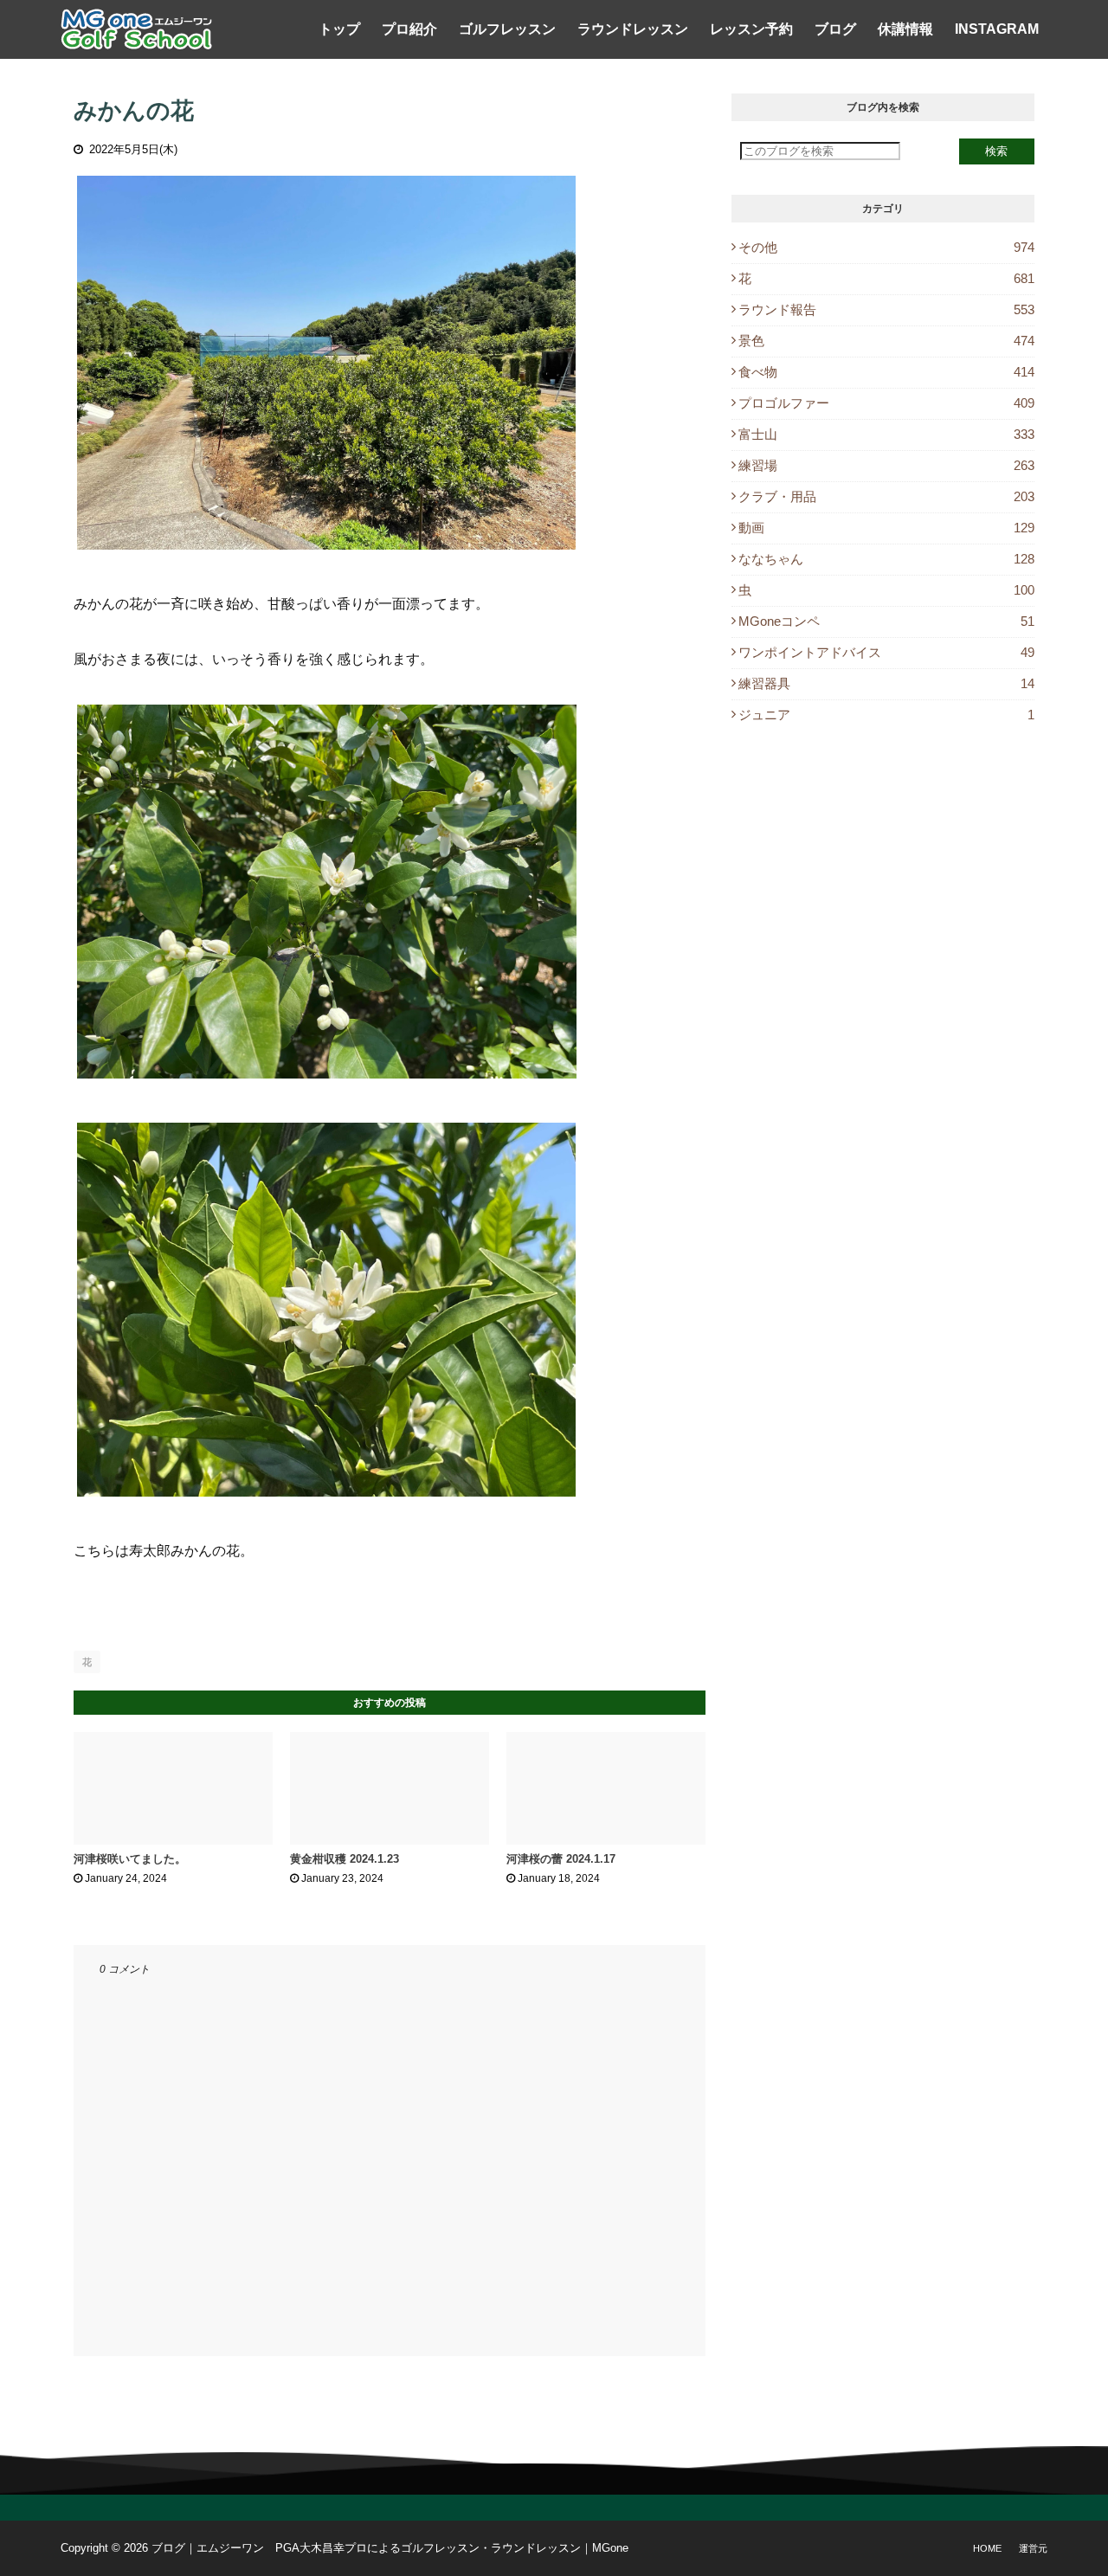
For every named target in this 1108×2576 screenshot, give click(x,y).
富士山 (886, 434)
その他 (886, 247)
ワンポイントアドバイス (886, 652)
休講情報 (905, 29)
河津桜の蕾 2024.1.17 (561, 1859)
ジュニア (886, 715)
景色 (886, 341)
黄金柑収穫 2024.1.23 (345, 1859)
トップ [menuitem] (339, 29)
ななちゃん (886, 559)
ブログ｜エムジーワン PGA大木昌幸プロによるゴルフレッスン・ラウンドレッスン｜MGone (390, 2548)
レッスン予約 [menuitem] (751, 29)
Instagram (997, 29)
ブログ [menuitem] (835, 29)
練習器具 (886, 683)
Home (987, 2548)
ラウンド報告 (886, 309)
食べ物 (886, 372)
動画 (886, 528)
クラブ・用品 (886, 496)
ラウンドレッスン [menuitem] (633, 29)
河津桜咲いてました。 (130, 1859)
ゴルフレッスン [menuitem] (507, 29)
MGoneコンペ (886, 621)
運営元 (1033, 2548)
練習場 (886, 465)
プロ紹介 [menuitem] (409, 29)
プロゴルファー (886, 403)
